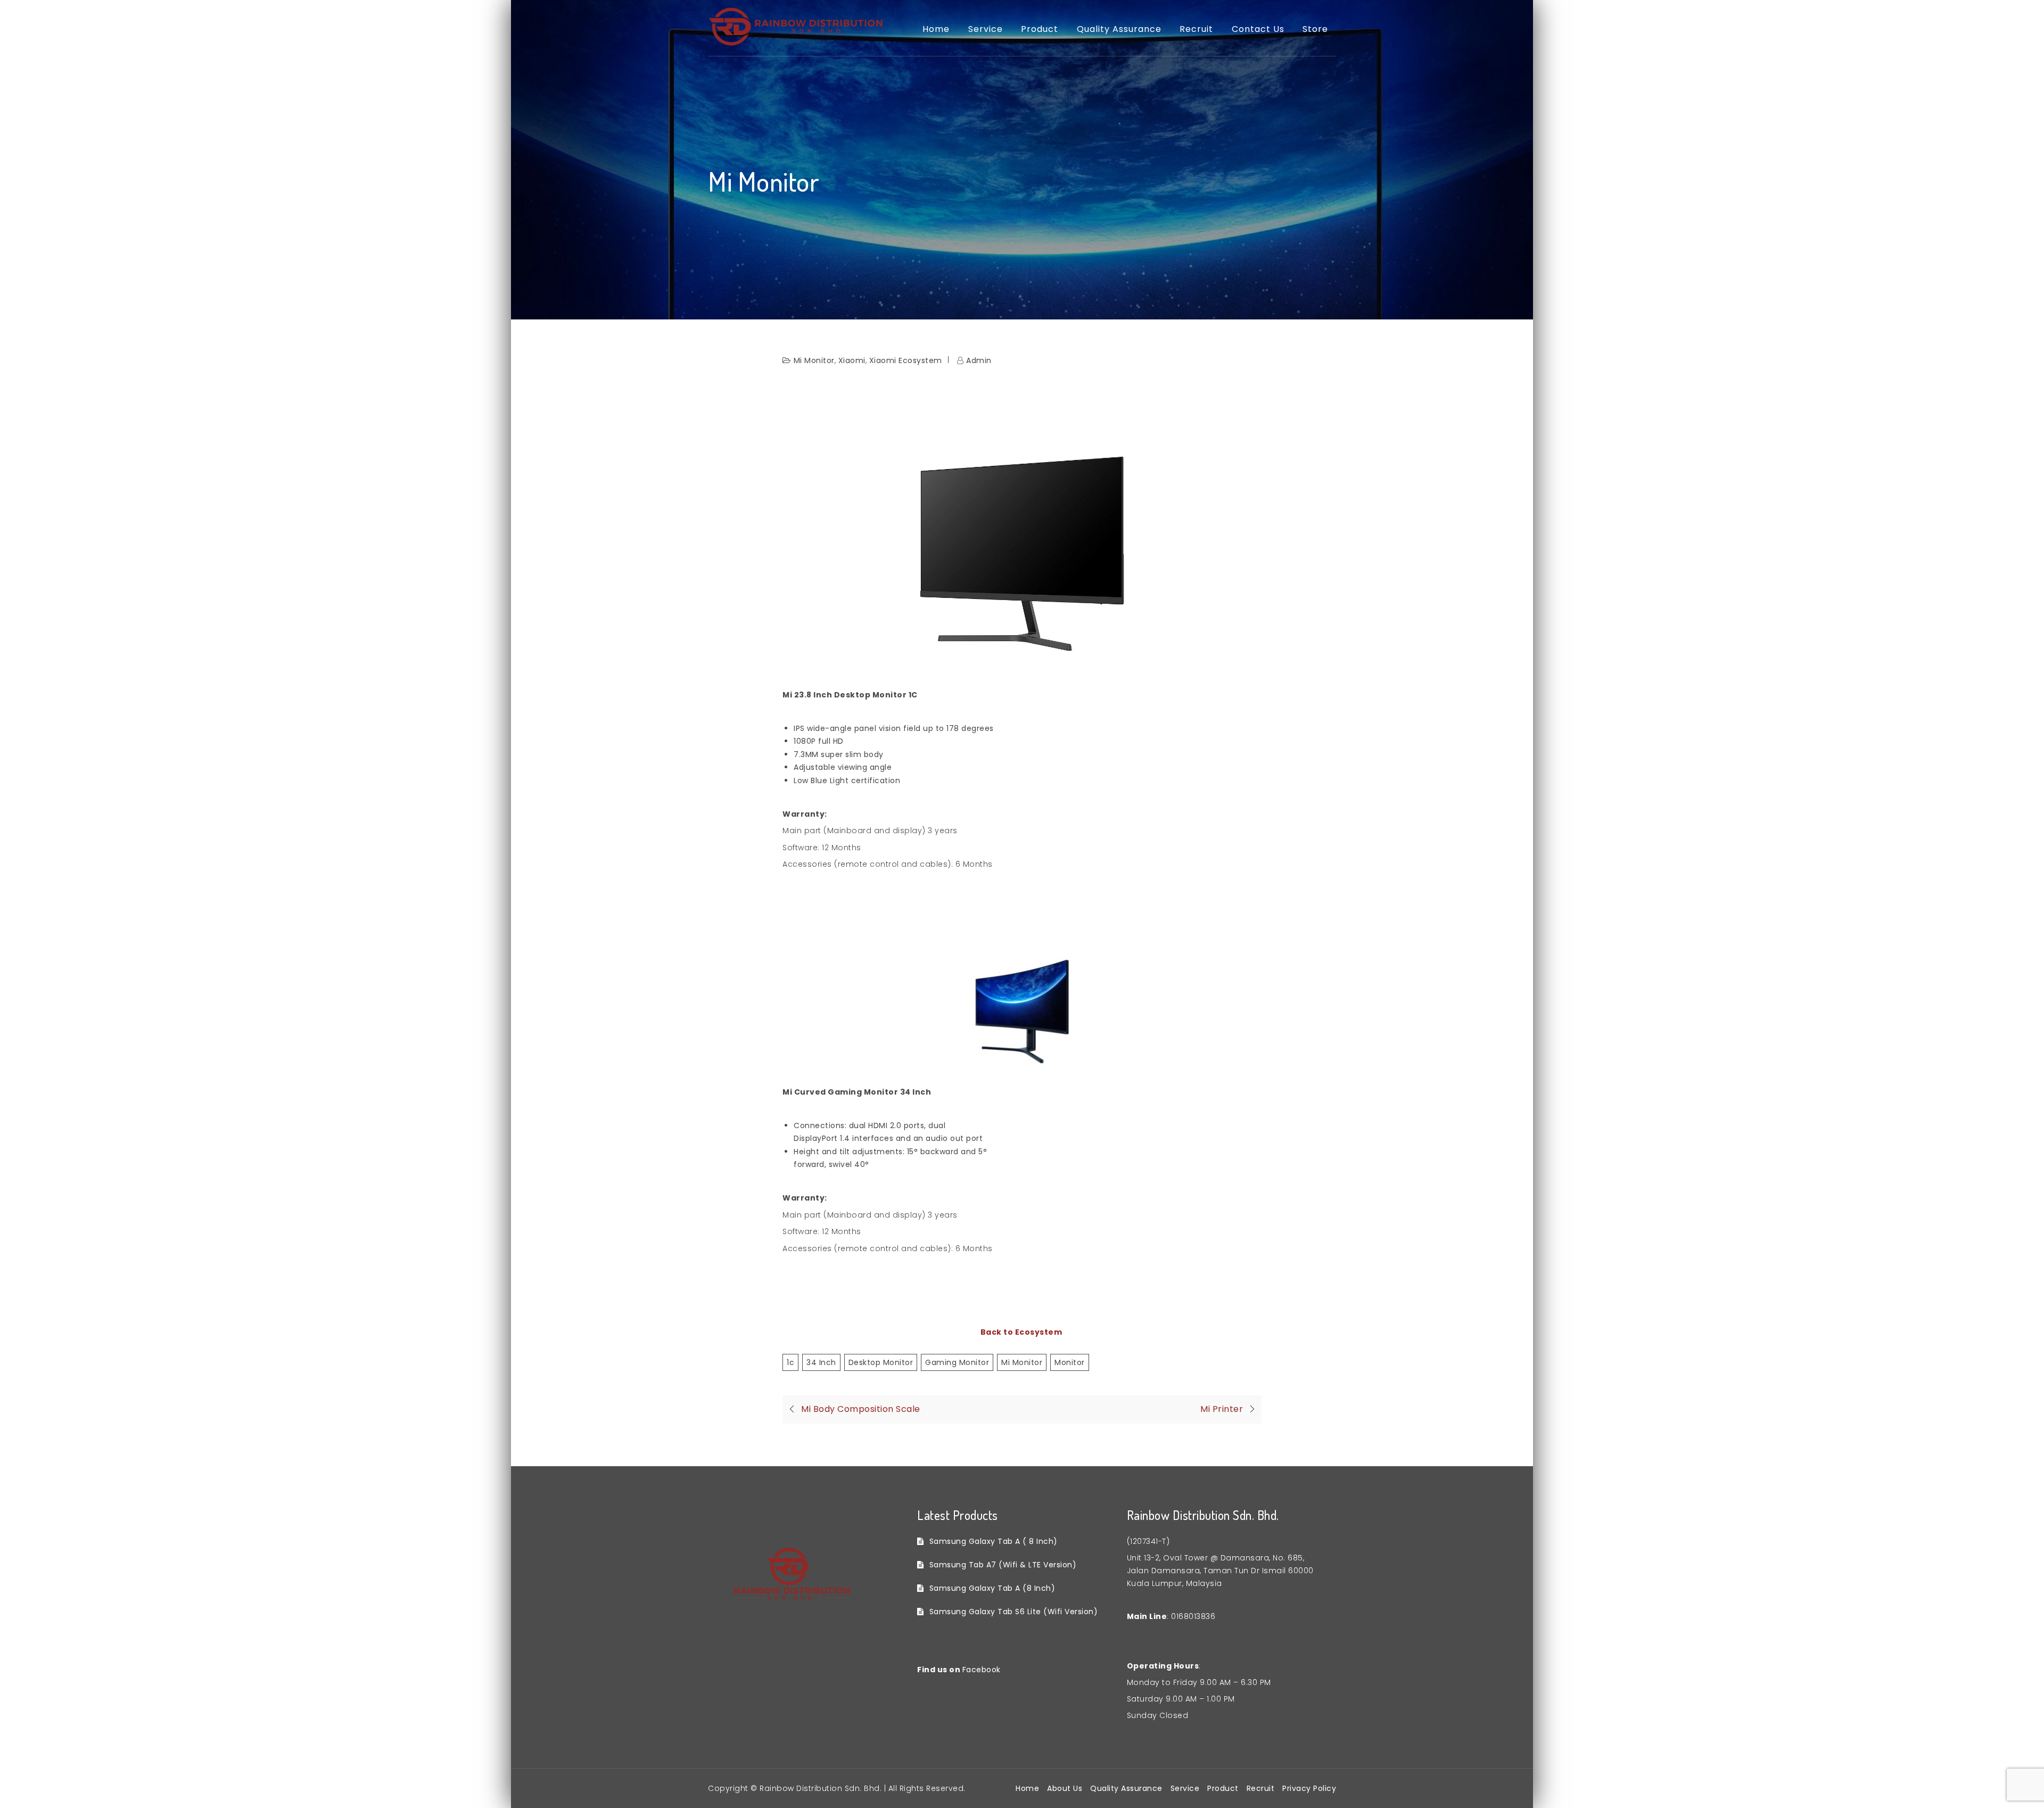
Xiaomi (852, 360)
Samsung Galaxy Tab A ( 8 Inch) (994, 1541)
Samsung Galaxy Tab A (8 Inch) (992, 1588)
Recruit (1196, 29)
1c (790, 1362)
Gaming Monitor (957, 1362)
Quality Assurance (1119, 29)
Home (936, 29)
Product (1040, 29)
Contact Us (1258, 29)
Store (1315, 29)
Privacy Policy (1309, 1788)
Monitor (1070, 1362)
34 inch (821, 1362)
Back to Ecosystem (1022, 1332)
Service (986, 29)
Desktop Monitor (881, 1362)
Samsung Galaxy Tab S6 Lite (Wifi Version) (1013, 1612)
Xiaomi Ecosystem (906, 360)
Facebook (982, 1670)
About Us (1065, 1788)
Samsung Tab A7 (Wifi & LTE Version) (1003, 1565)
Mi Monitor (814, 360)
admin (979, 360)
